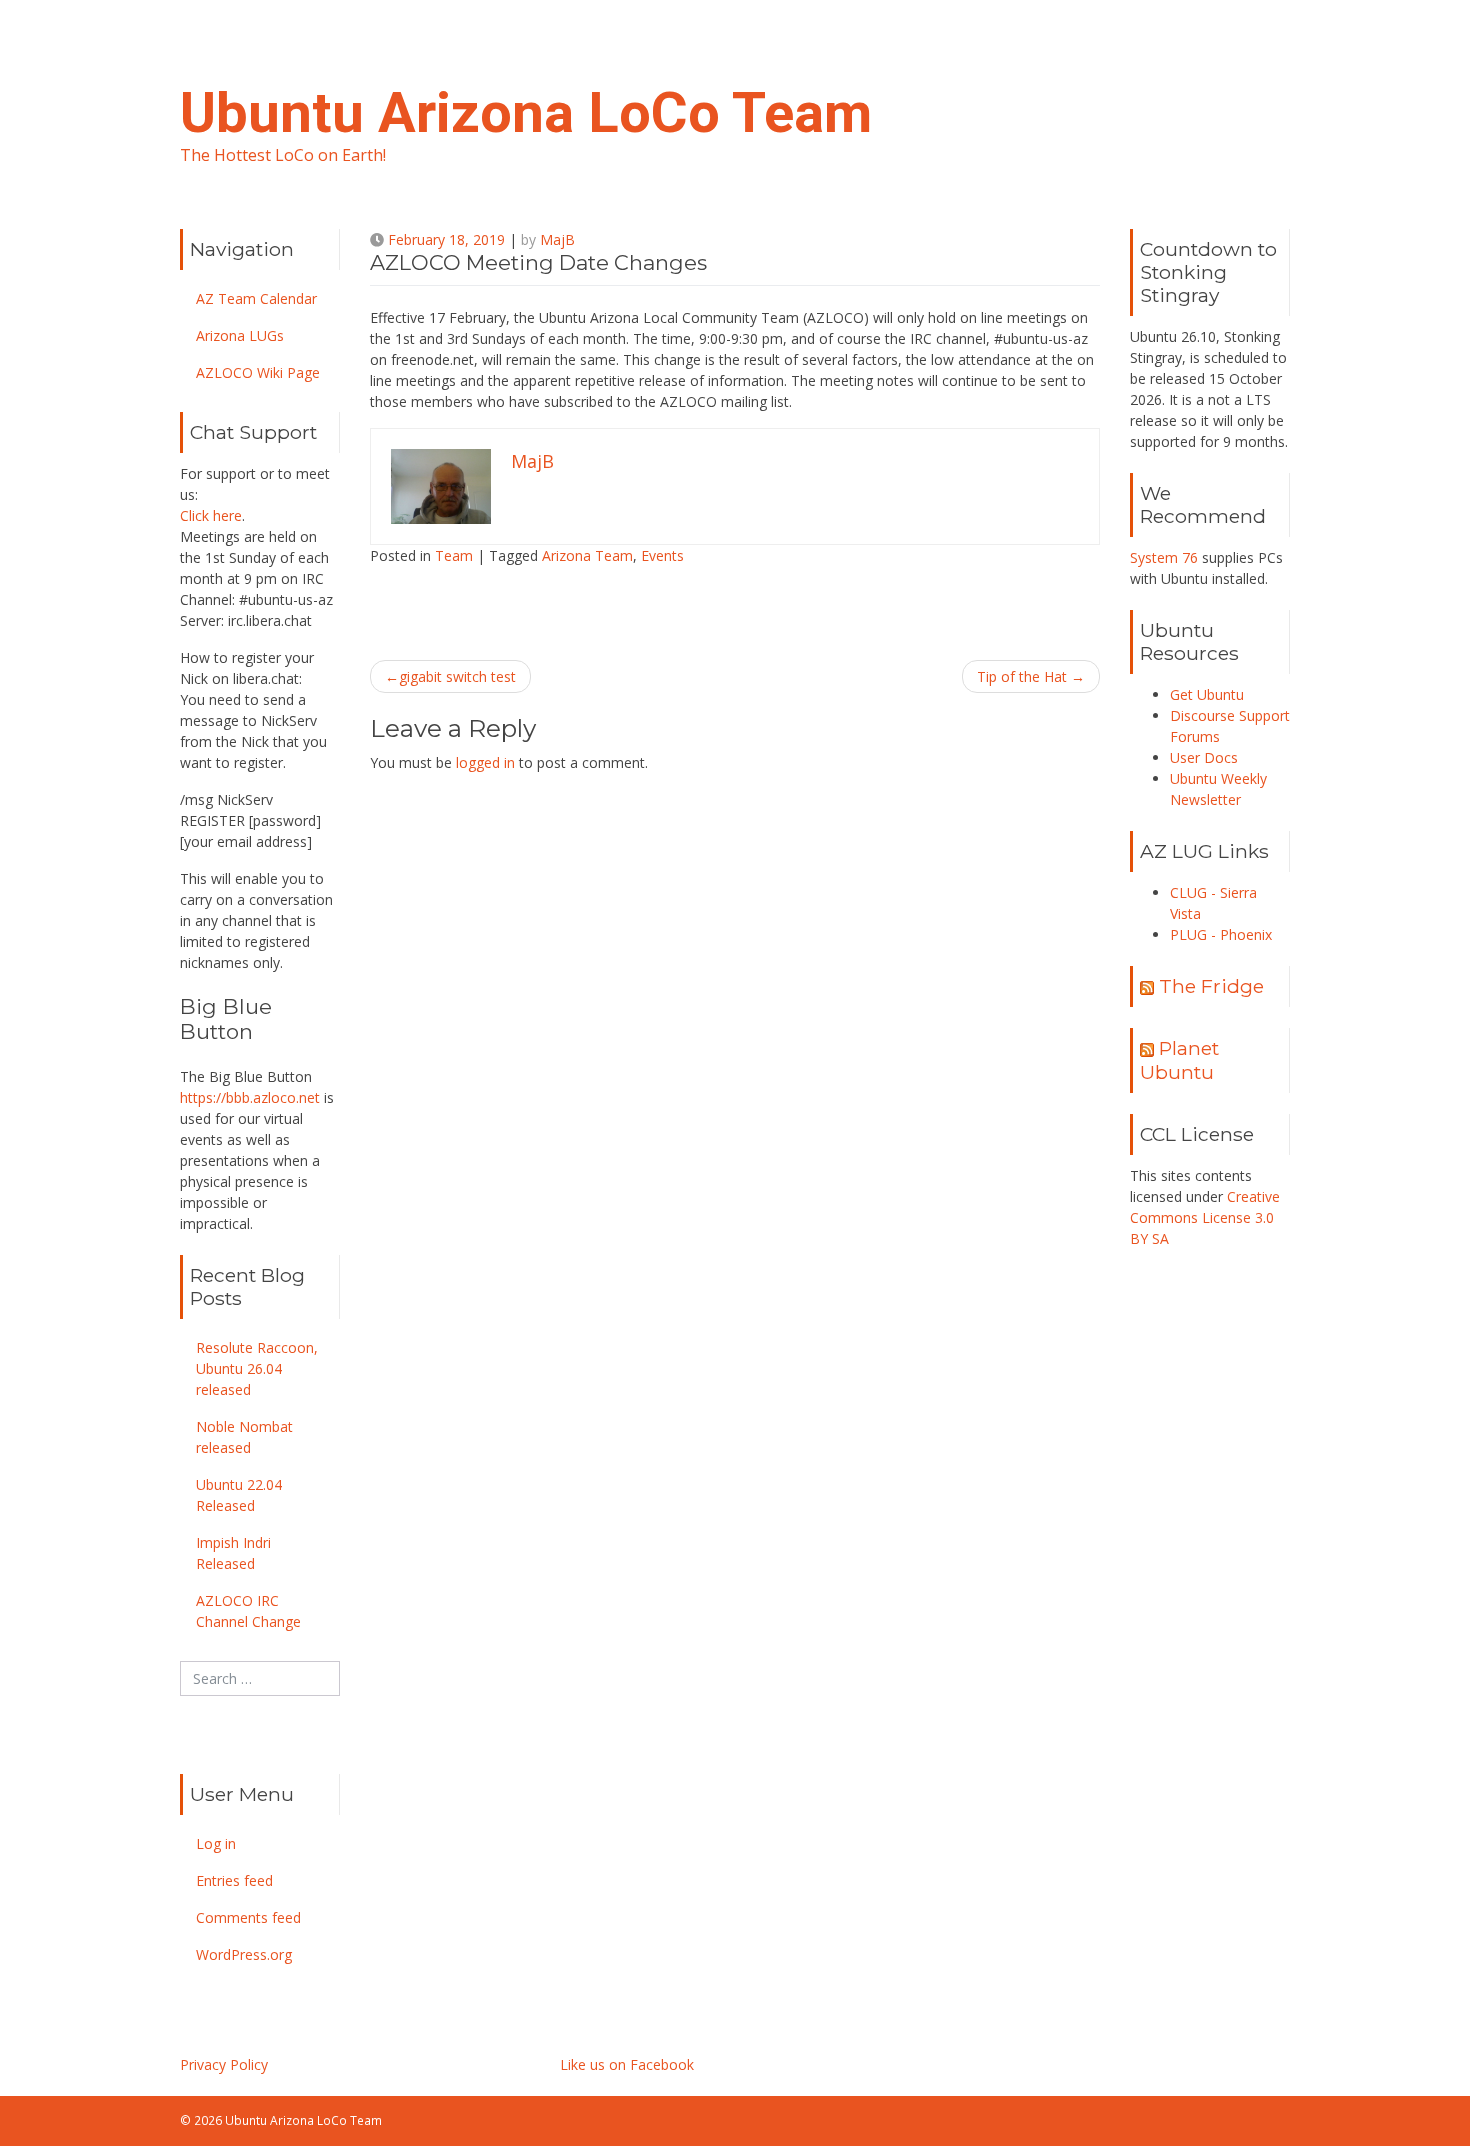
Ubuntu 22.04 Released (239, 1495)
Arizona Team (587, 555)
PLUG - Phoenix (1221, 934)
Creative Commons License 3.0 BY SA (1205, 1217)
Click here (211, 515)
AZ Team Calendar (256, 298)
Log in (216, 1843)
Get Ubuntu (1207, 694)
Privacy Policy (224, 2064)
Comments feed (248, 1917)
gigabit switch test (457, 676)
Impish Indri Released (233, 1553)
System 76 (1164, 557)
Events (662, 555)
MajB (557, 239)
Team (454, 555)
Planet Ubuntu (1179, 1059)
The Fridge (1211, 986)
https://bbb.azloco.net (250, 1097)
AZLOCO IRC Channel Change (248, 1611)
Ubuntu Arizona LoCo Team (526, 113)
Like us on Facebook (627, 2064)
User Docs (1204, 757)
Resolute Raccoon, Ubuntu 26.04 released (257, 1368)
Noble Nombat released (244, 1437)
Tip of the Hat (1022, 676)
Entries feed (234, 1880)
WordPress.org (244, 1954)
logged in (485, 762)
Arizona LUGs (240, 335)
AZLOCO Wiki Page (258, 372)
